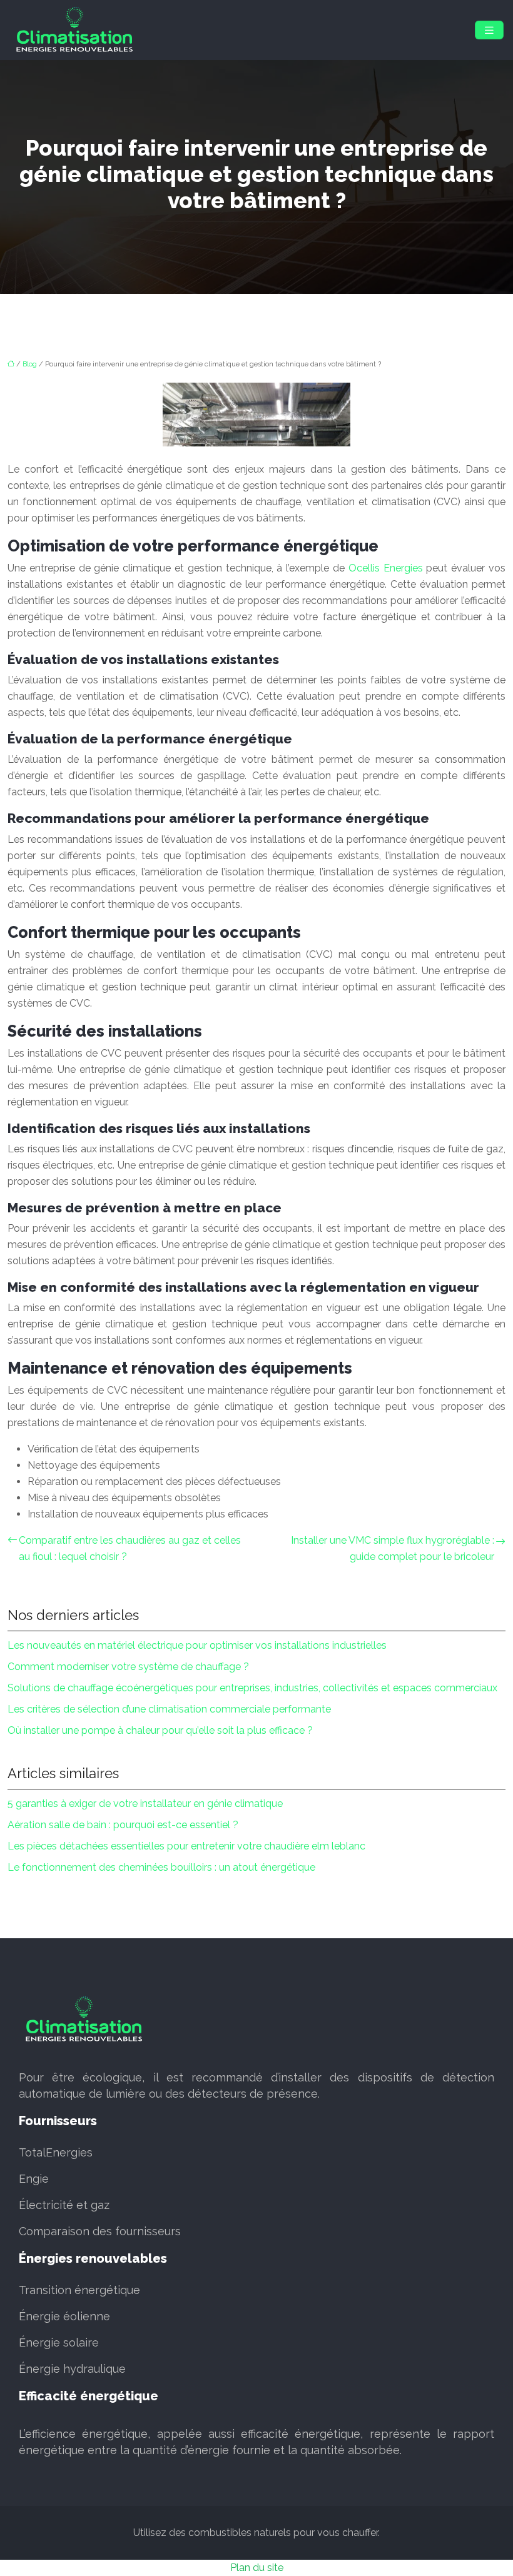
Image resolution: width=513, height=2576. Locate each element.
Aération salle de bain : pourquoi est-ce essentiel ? (123, 1825)
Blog (30, 364)
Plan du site (257, 2568)
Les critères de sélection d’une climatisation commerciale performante (169, 1709)
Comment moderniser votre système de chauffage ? (128, 1667)
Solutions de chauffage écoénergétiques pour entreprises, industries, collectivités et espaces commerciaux (252, 1688)
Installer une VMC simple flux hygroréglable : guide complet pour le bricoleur (393, 1548)
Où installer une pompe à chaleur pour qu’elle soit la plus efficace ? (160, 1730)
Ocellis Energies (386, 568)
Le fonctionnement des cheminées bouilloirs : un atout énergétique (161, 1867)
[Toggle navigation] (489, 30)
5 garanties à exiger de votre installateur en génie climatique (145, 1804)
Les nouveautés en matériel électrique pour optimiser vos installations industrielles (197, 1645)
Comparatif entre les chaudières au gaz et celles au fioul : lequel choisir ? (130, 1548)
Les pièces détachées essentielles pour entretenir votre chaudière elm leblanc (186, 1846)
